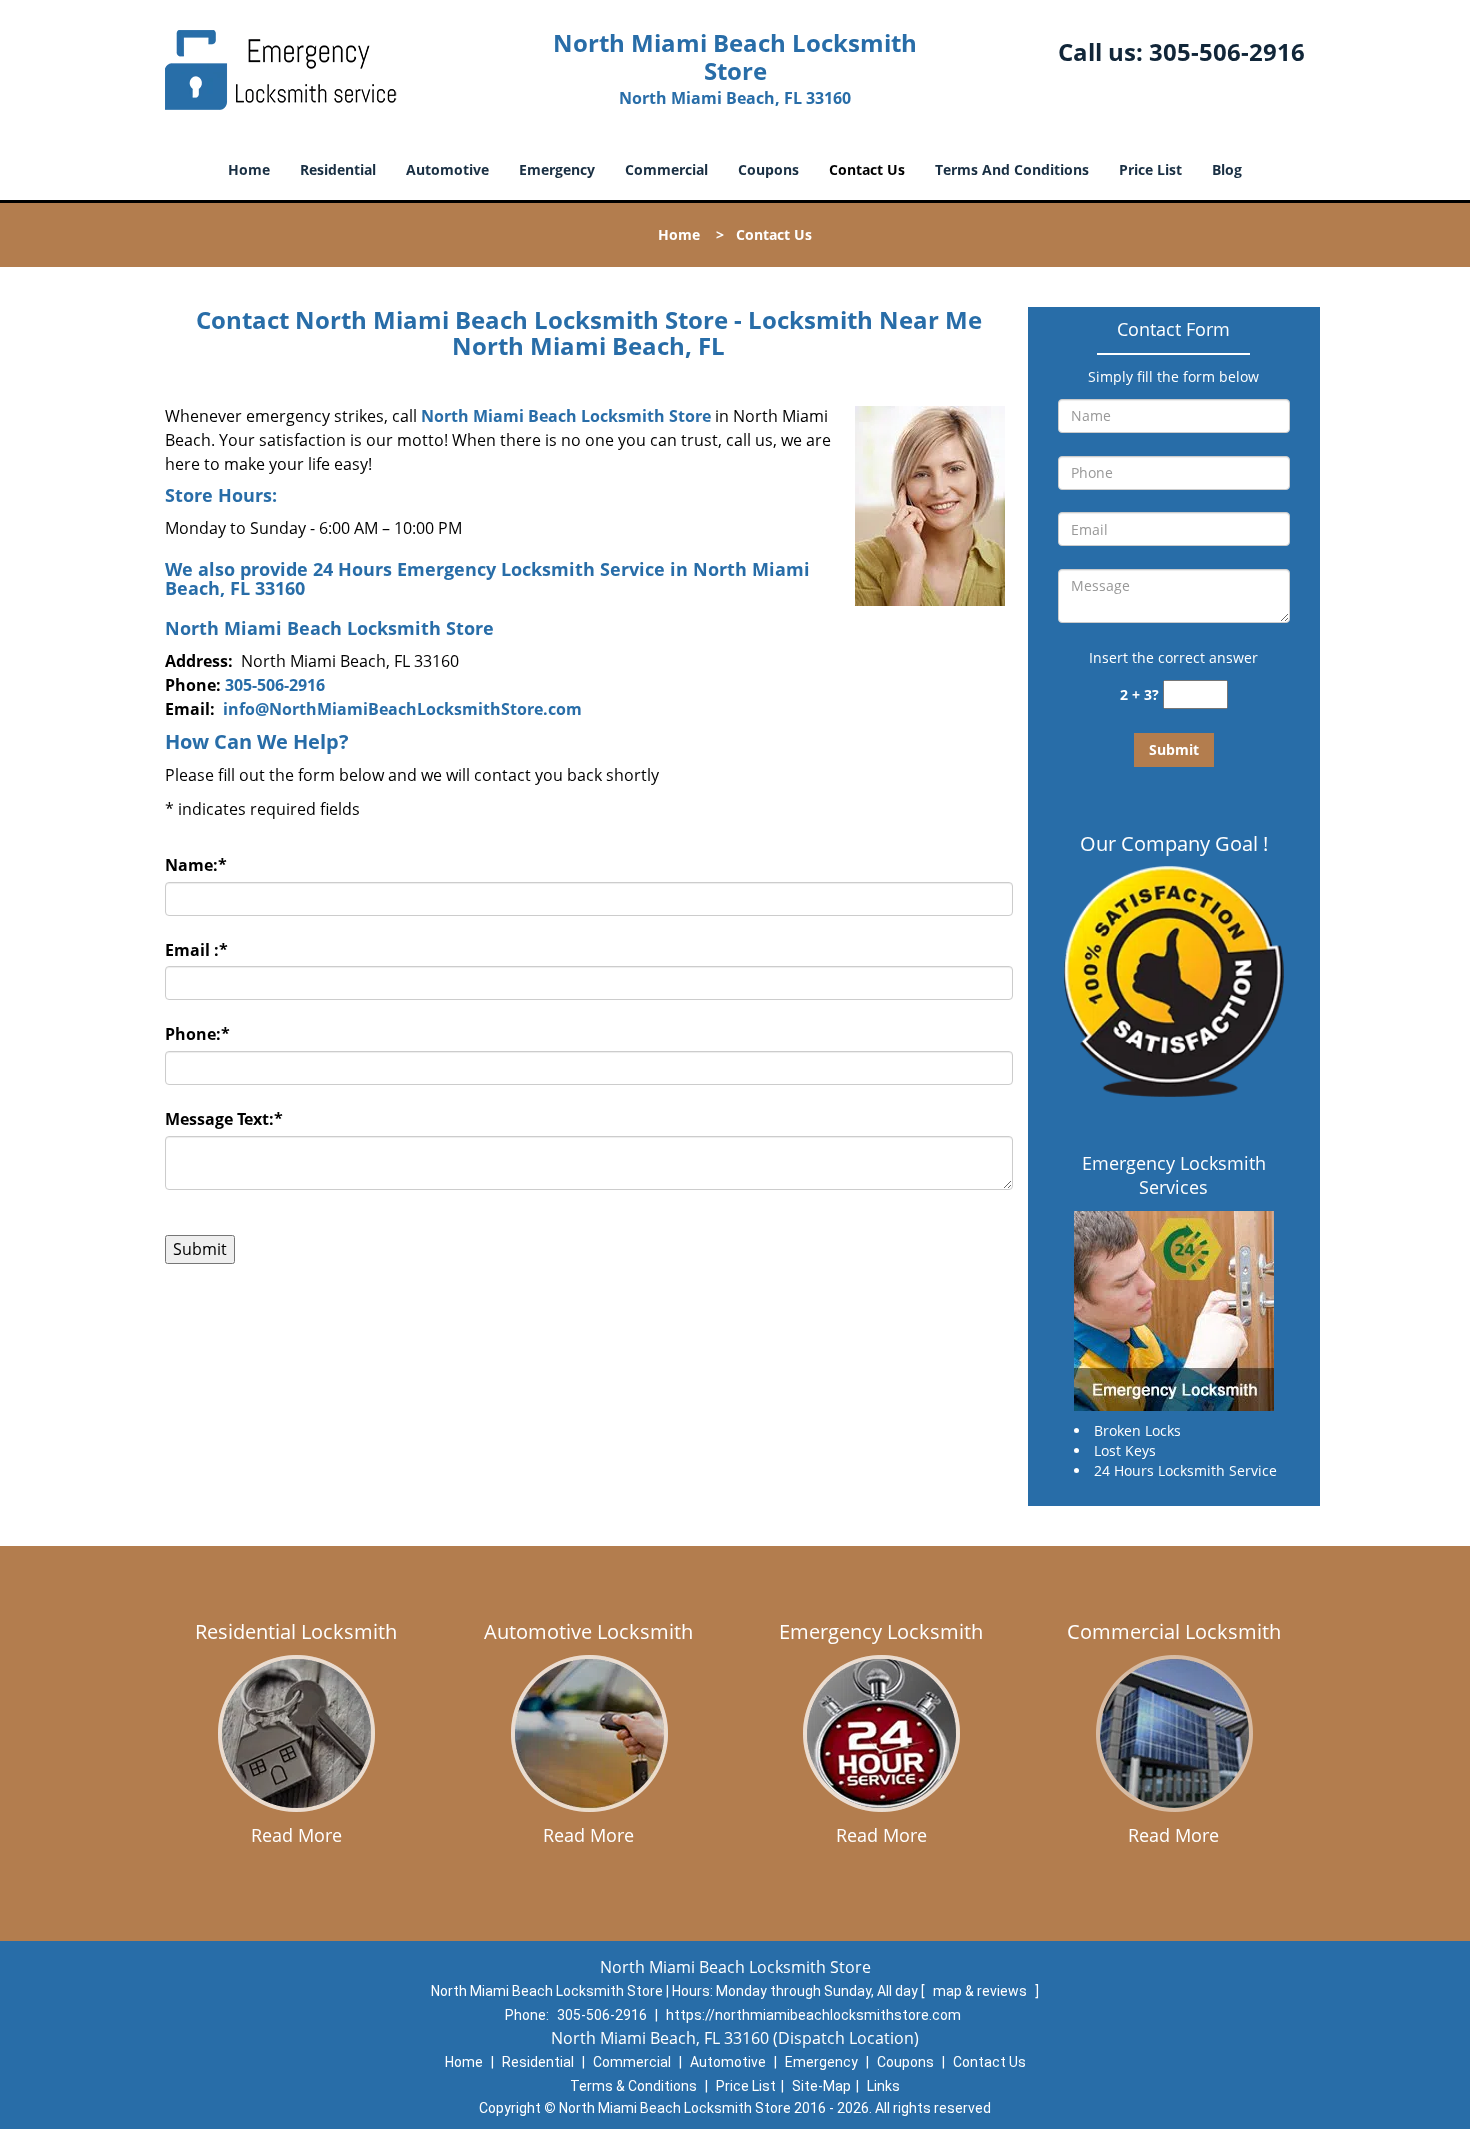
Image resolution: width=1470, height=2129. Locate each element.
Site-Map (821, 2086)
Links (883, 2086)
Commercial (666, 169)
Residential (338, 169)
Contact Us (867, 169)
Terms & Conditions (633, 2086)
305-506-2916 (1227, 51)
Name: (196, 865)
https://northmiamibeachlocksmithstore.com (813, 2015)
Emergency (557, 169)
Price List (1150, 169)
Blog (1227, 169)
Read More (296, 1835)
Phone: (197, 1034)
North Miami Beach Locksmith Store (566, 416)
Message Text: (224, 1119)
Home (249, 169)
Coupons (768, 169)
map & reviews (981, 1991)
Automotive (447, 169)
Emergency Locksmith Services (1174, 1175)
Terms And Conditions (1012, 169)
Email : (196, 950)
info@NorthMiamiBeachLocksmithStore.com (402, 709)
